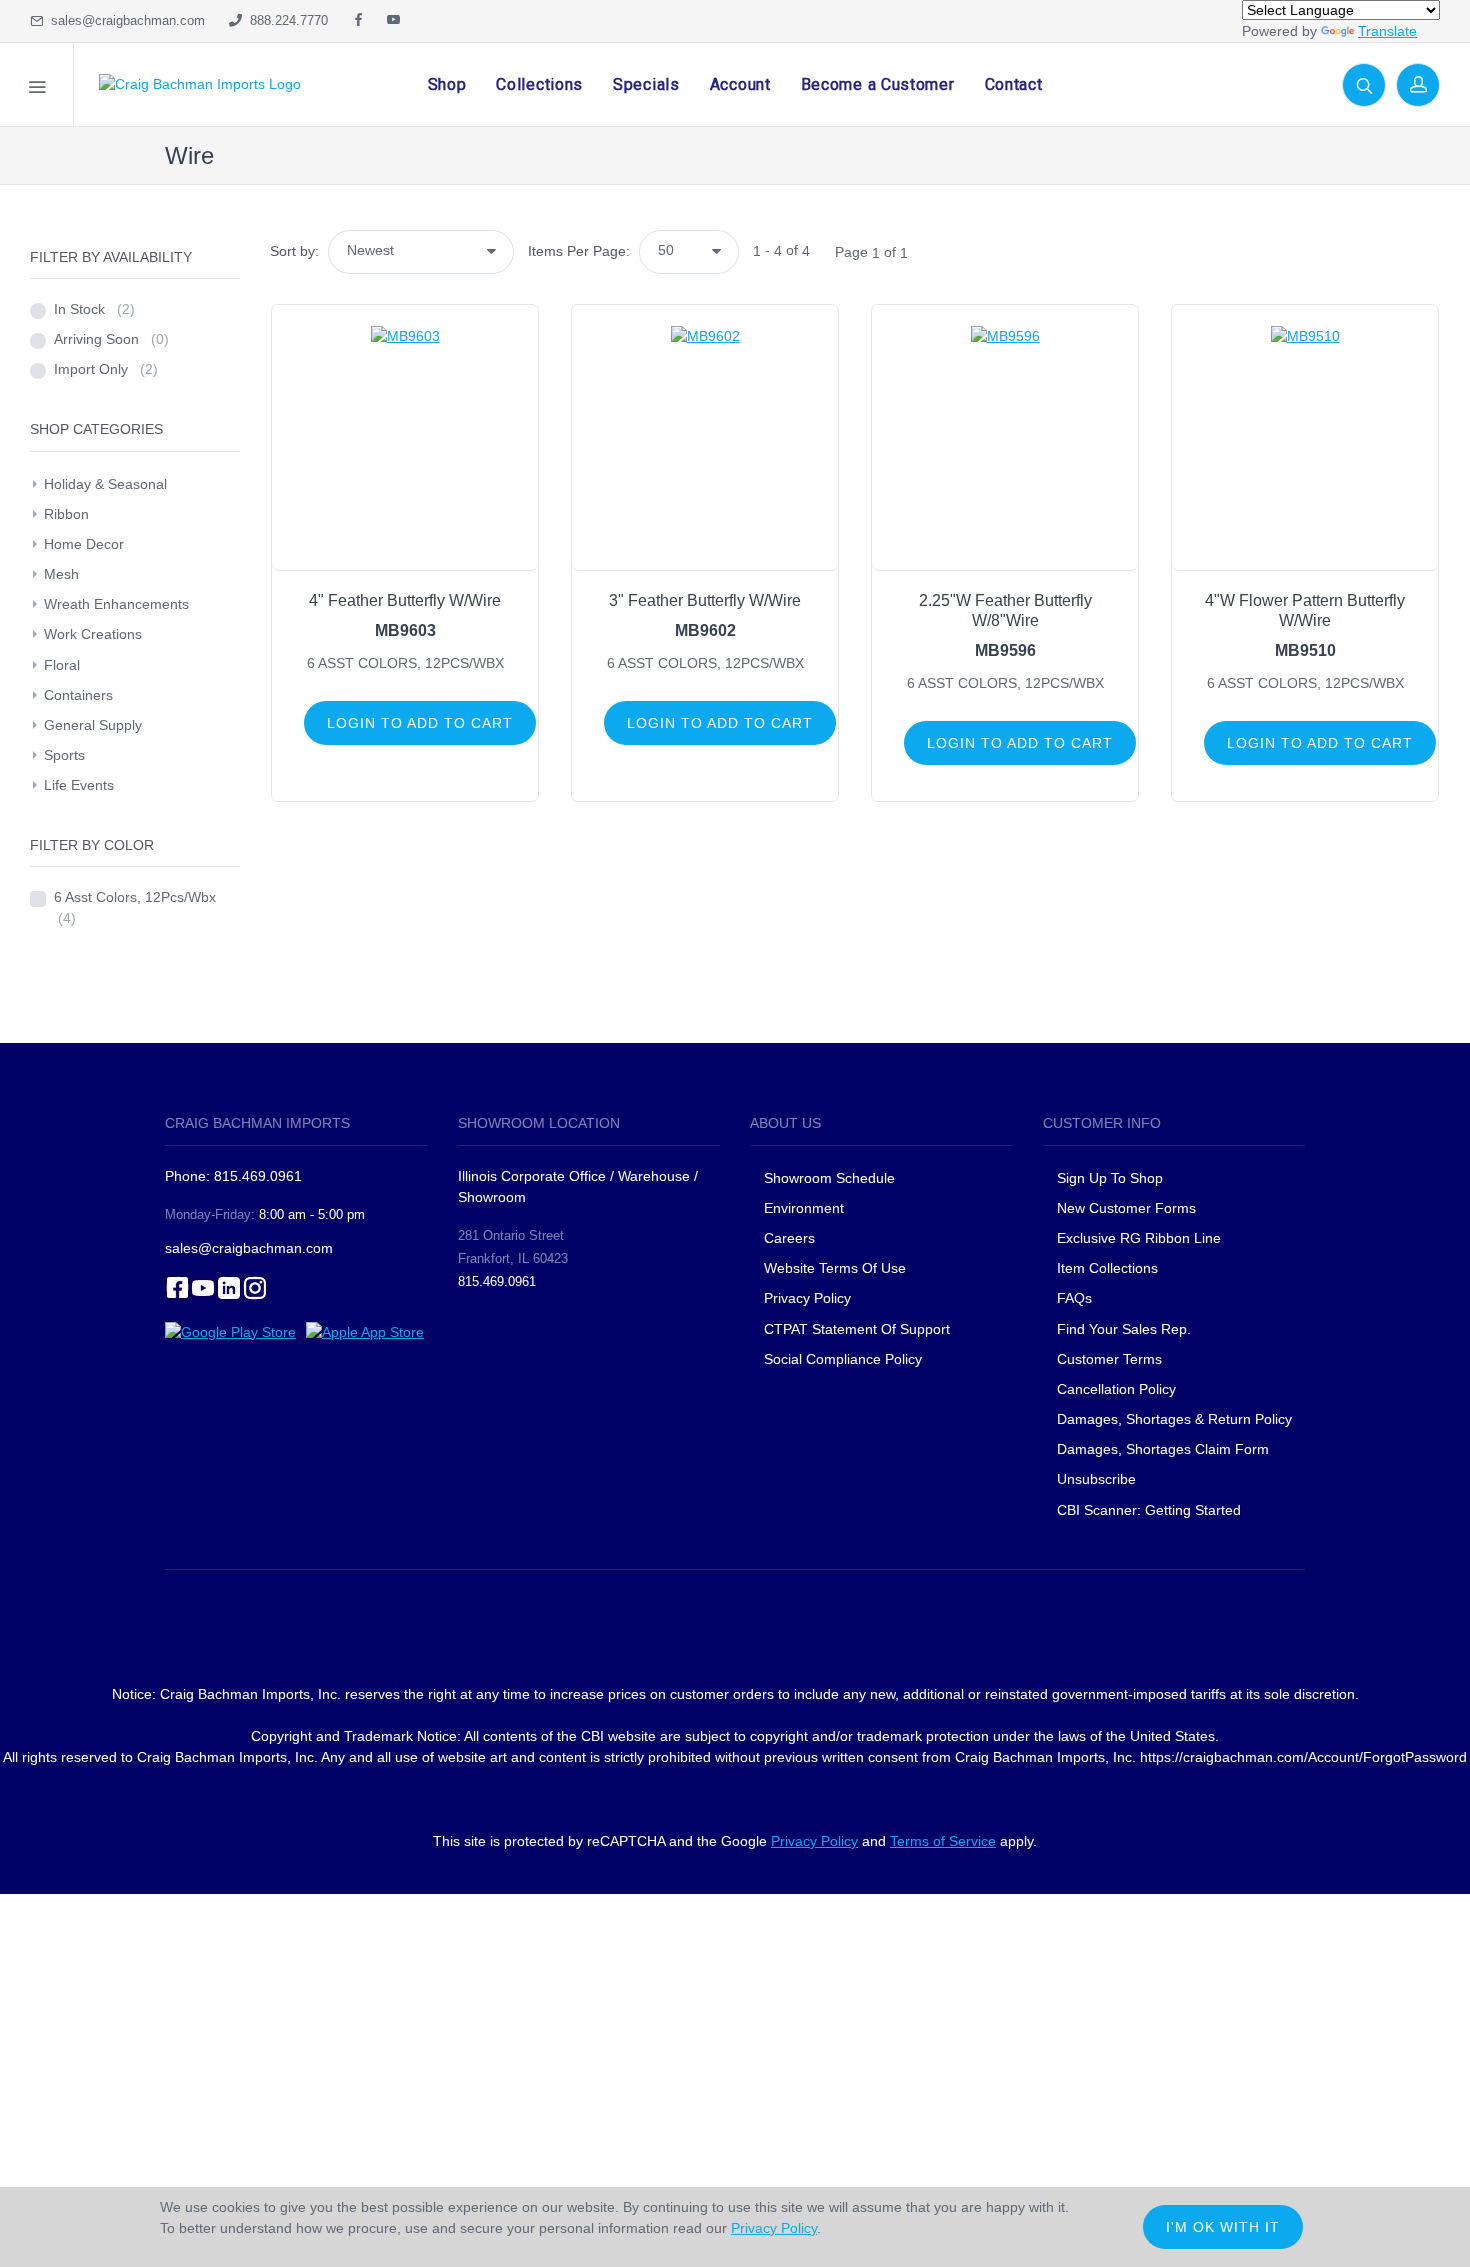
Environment (804, 1208)
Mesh (61, 574)
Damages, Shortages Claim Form (1163, 1449)
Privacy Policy (807, 1298)
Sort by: (294, 251)
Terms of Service (943, 1841)
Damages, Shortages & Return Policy (1174, 1419)
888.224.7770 (285, 20)
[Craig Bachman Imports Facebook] (358, 21)
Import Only (106, 369)
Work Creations (93, 634)
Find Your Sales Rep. (1124, 1329)
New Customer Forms (1126, 1208)
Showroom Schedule (831, 1178)
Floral (62, 665)
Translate (1387, 31)
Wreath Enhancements (116, 604)
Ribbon (66, 514)
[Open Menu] (37, 84)
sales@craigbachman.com (124, 20)
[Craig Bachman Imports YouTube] (393, 21)
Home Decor (84, 544)
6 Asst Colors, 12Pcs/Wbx (135, 907)
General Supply (93, 725)
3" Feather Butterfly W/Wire (705, 600)
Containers (78, 695)
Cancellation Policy (1116, 1389)
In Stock (94, 309)
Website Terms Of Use (835, 1268)
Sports (64, 755)
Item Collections (1107, 1268)
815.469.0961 (497, 1281)
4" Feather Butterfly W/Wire (405, 600)
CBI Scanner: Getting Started (1149, 1510)
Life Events (79, 785)
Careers (789, 1238)
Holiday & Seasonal (105, 484)
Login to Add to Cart (420, 723)
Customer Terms (1109, 1359)
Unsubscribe (1096, 1479)
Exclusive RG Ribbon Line (1139, 1238)
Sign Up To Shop (1110, 1178)
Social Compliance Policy (843, 1359)
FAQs (1074, 1298)
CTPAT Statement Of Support (857, 1329)
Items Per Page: (579, 251)
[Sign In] (1418, 85)
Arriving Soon (111, 339)
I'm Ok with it (1223, 2227)
